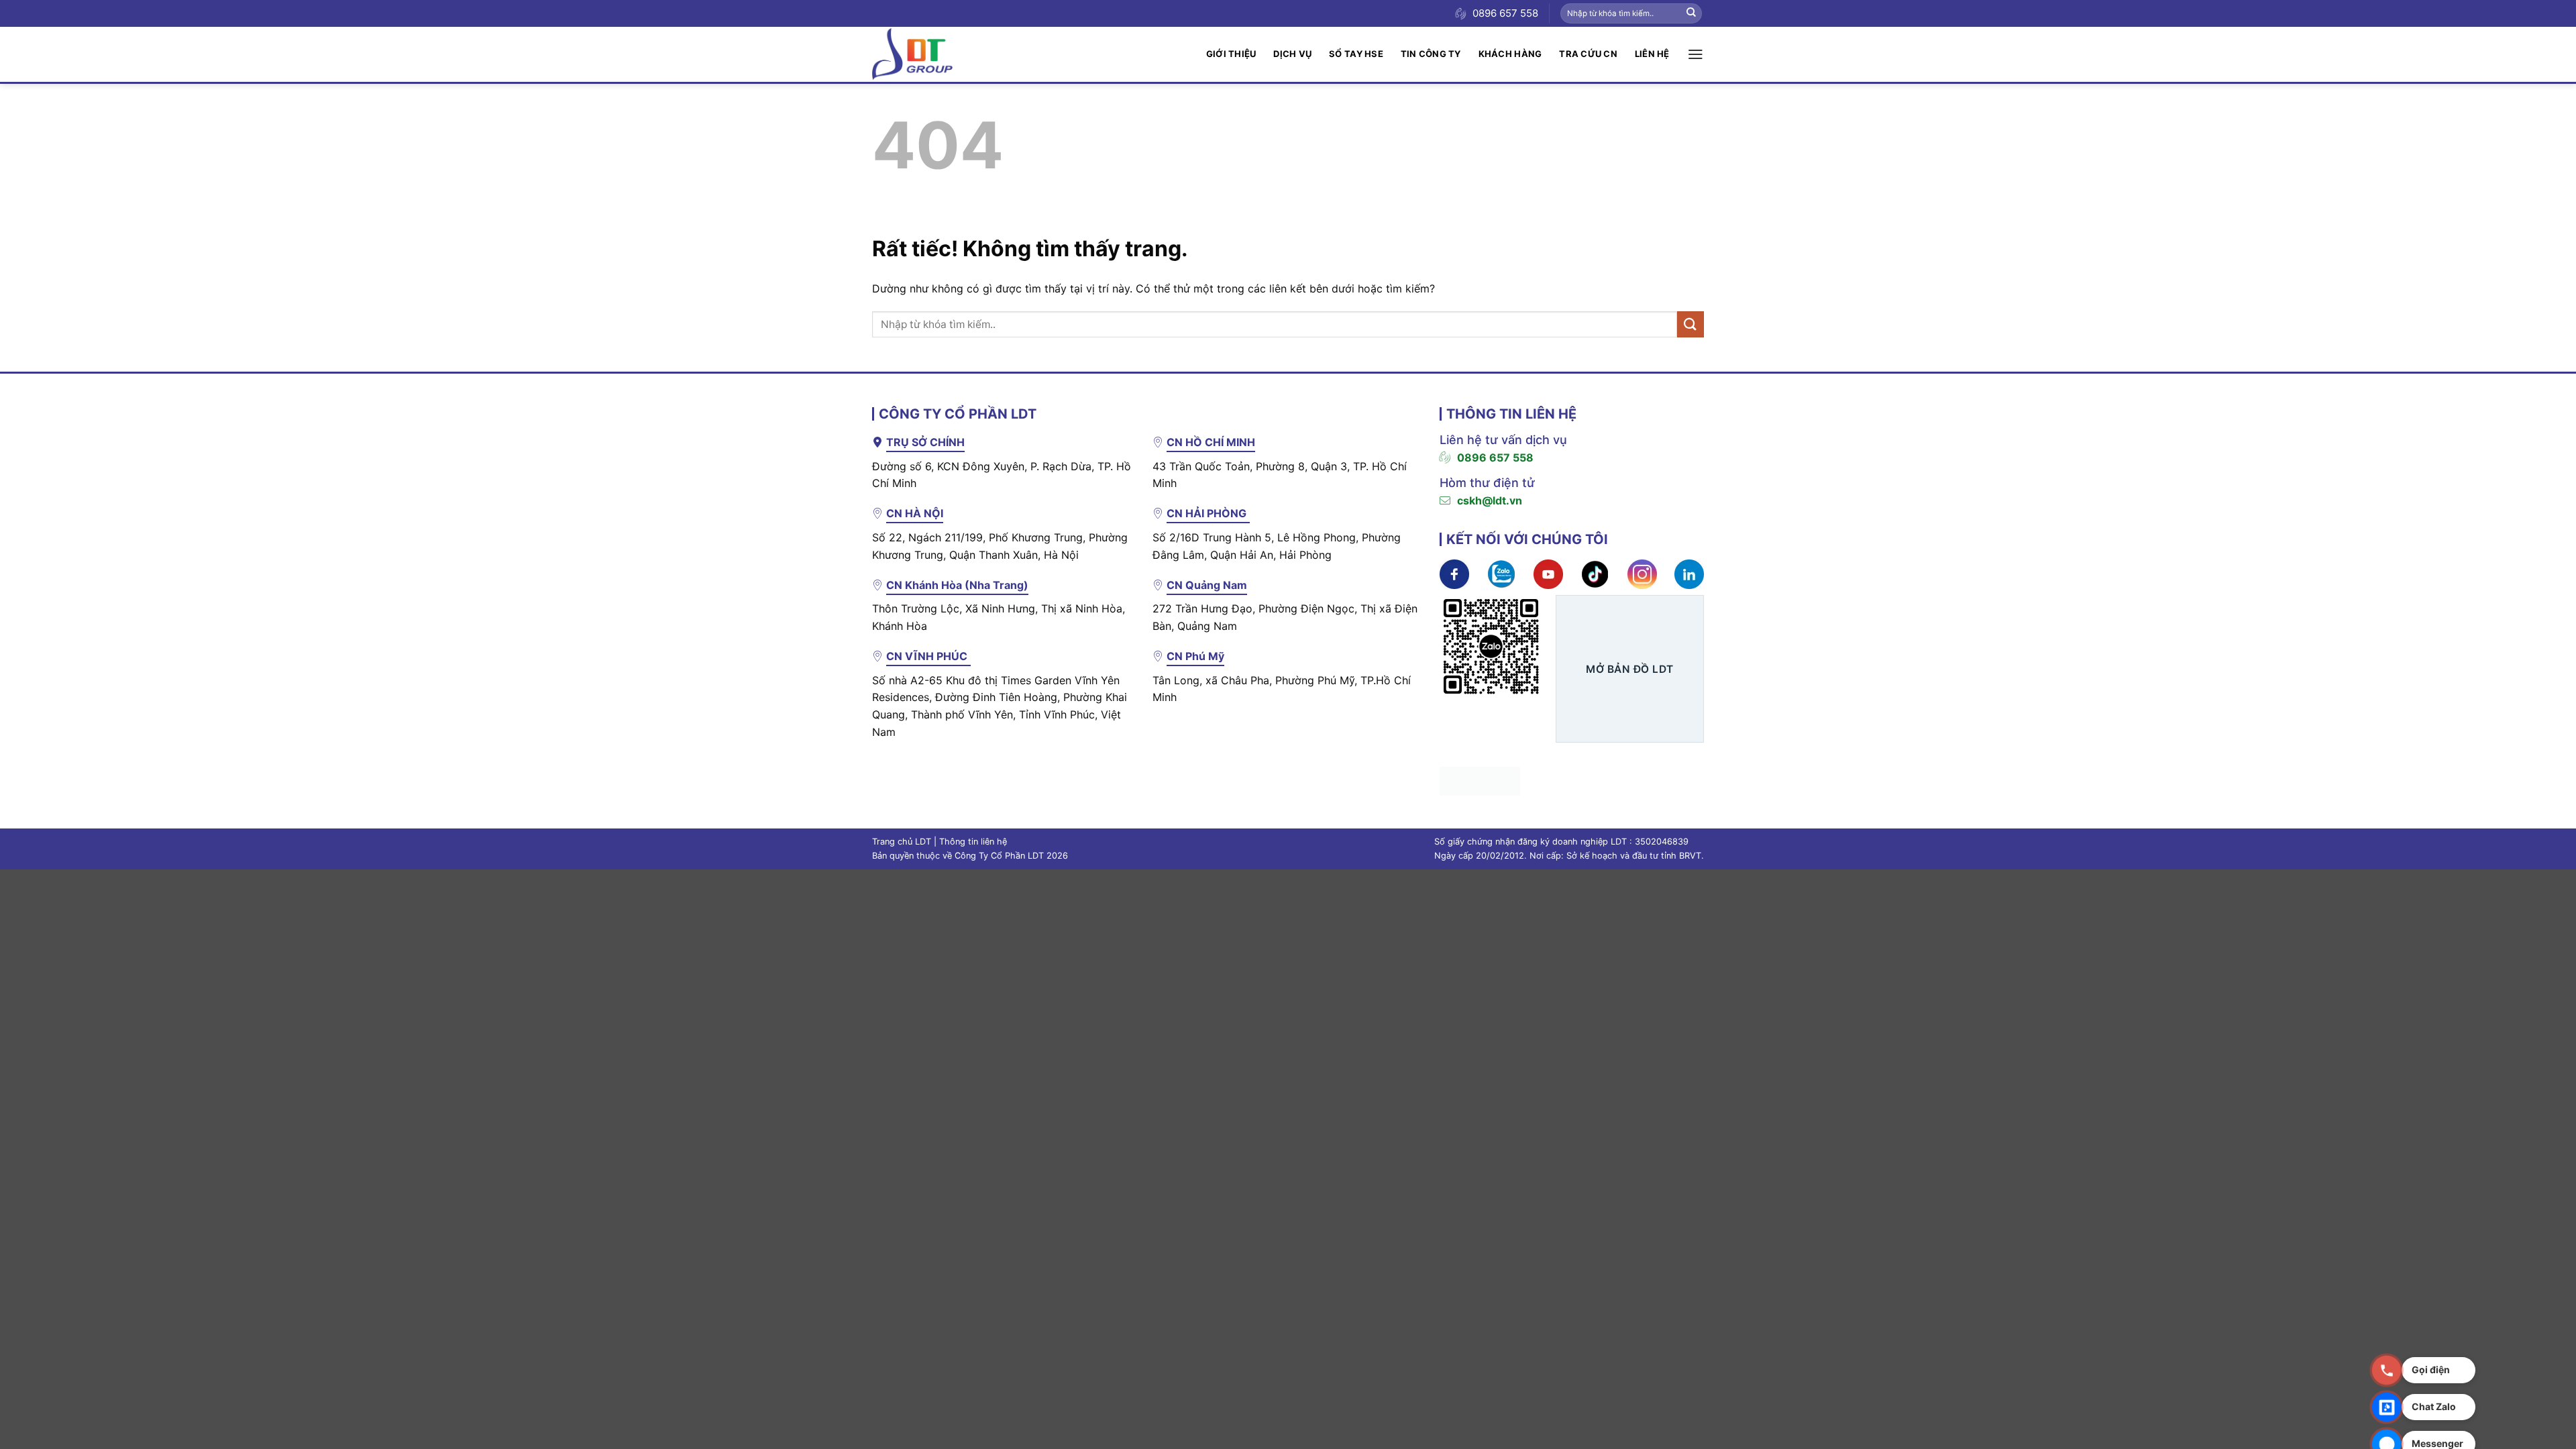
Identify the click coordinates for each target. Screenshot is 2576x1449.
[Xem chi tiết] (1454, 573)
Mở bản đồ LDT (1629, 669)
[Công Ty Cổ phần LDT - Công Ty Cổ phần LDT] (912, 54)
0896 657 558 (1495, 458)
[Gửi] (1691, 13)
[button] (1696, 54)
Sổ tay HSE (1356, 54)
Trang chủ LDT (902, 842)
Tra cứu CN (1588, 54)
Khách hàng (1510, 54)
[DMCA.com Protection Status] (1480, 780)
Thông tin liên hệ (973, 842)
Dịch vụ (1292, 54)
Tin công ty (1431, 54)
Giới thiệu (1231, 54)
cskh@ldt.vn (1490, 500)
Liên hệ (1652, 54)
